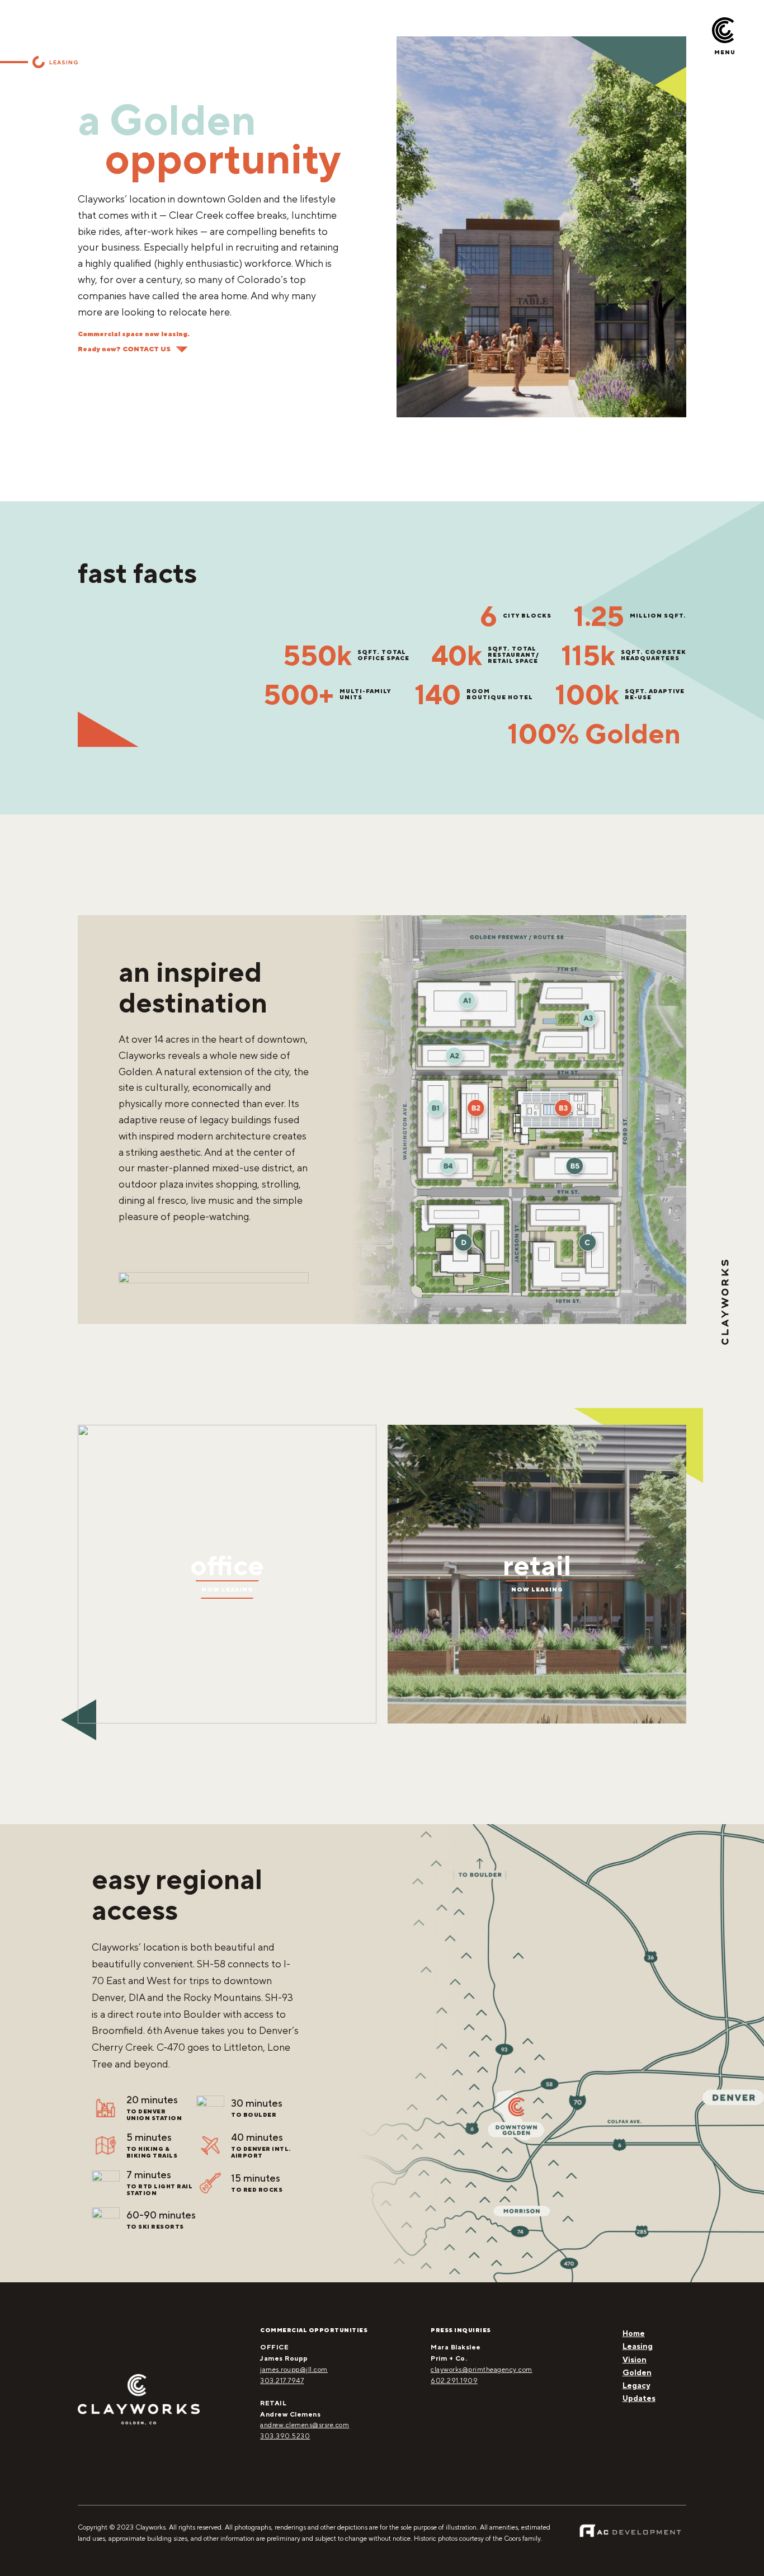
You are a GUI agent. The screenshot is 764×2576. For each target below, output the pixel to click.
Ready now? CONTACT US (124, 349)
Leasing (638, 2346)
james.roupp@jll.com (294, 2370)
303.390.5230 (285, 2436)
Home (634, 2333)
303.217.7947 (282, 2381)
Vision (635, 2360)
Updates (639, 2398)
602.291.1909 (454, 2381)
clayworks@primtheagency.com (482, 2370)
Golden (637, 2372)
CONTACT (725, 2553)
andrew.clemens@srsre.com (305, 2425)
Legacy (636, 2385)
